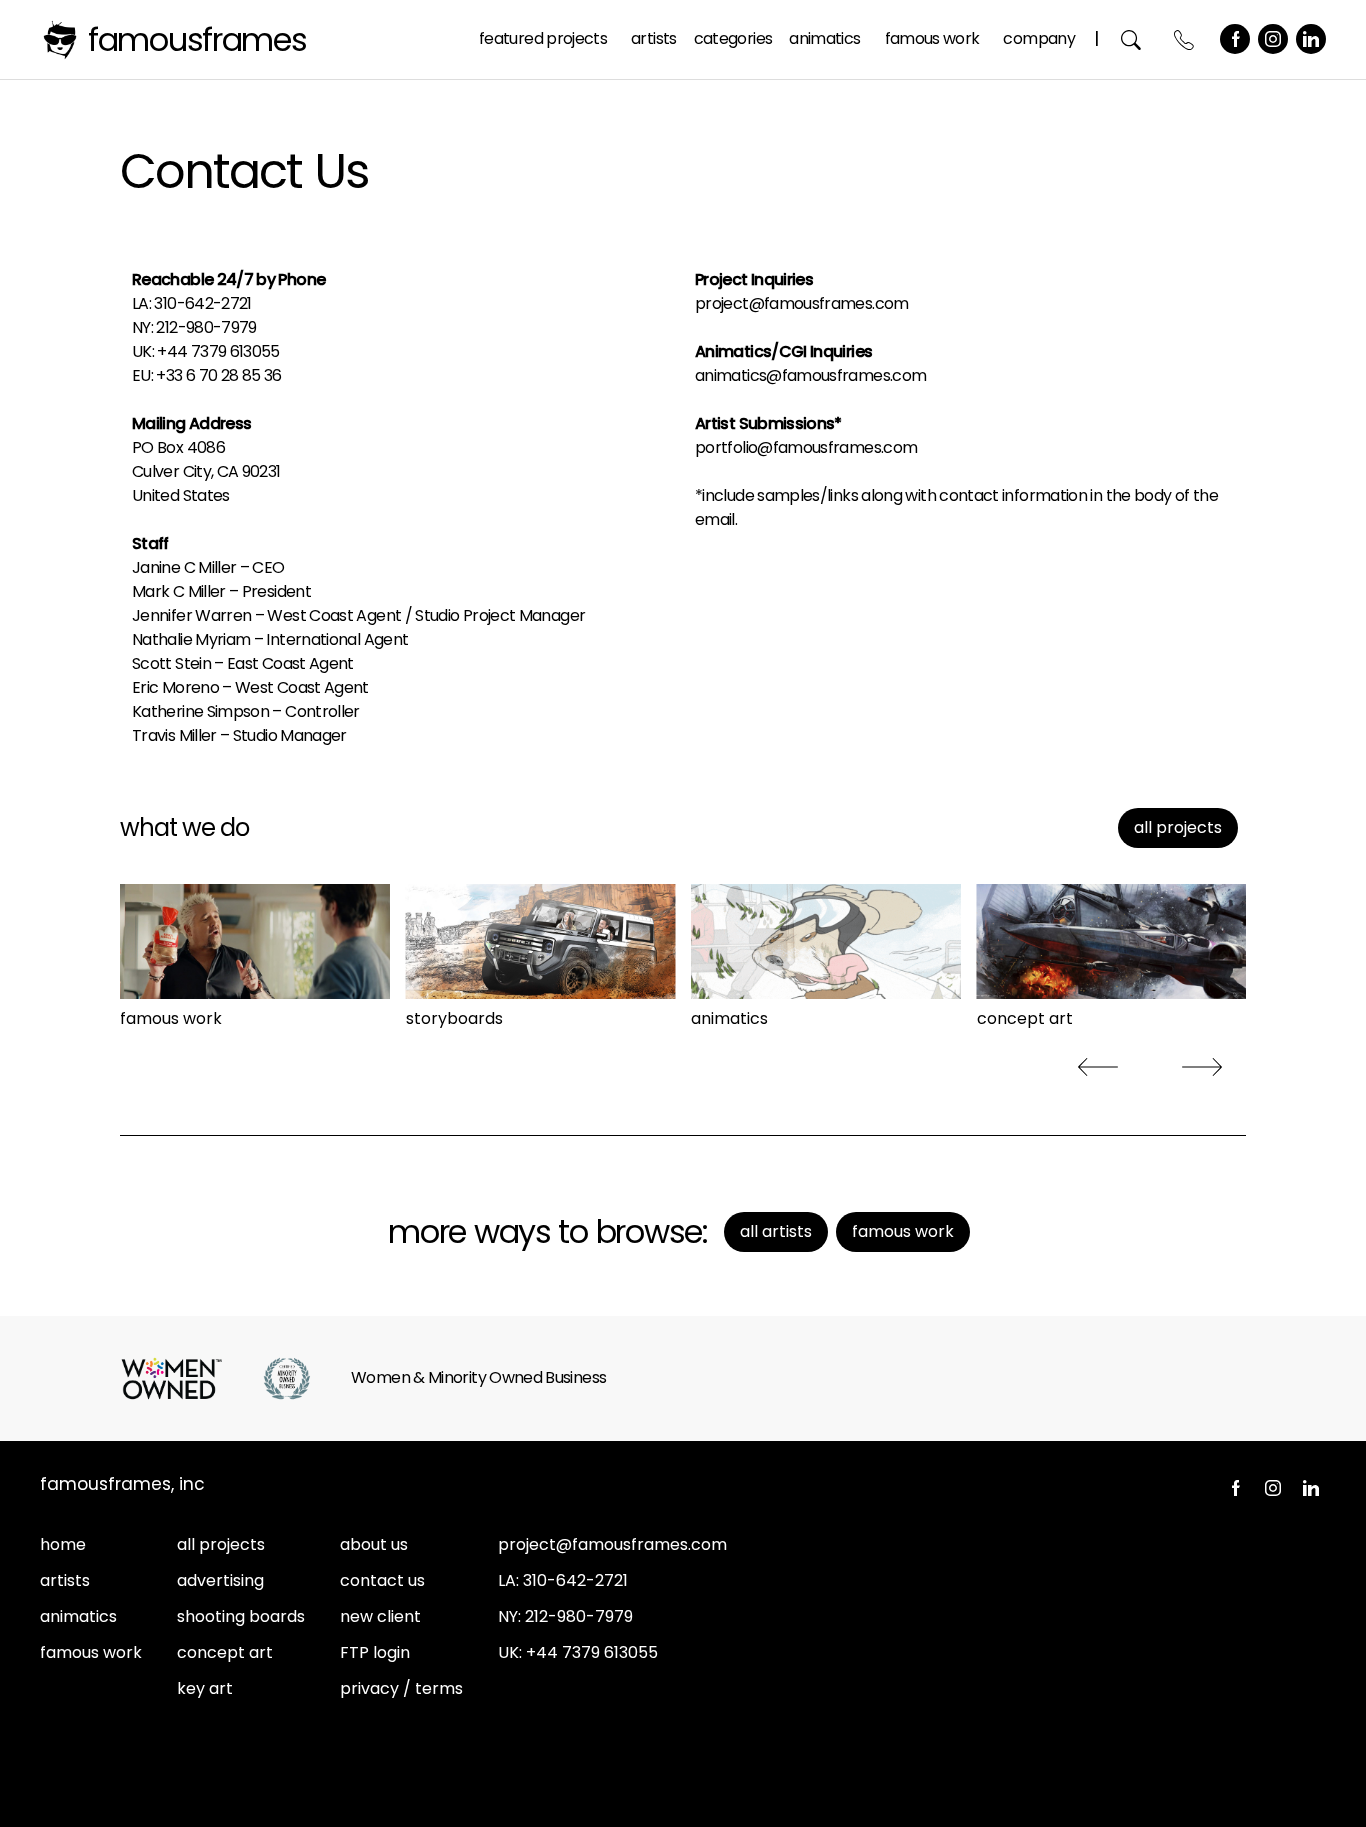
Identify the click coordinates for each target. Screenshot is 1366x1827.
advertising (220, 1580)
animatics (78, 1616)
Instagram (1273, 39)
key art (205, 1688)
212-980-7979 (206, 327)
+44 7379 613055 (592, 1652)
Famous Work (932, 38)
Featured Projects (543, 38)
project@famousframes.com (802, 303)
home (63, 1544)
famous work (91, 1652)
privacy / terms (401, 1688)
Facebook (1235, 39)
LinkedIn (1311, 39)
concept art (225, 1652)
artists (65, 1580)
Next (1202, 1067)
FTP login (375, 1652)
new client (380, 1616)
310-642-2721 (202, 303)
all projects (1178, 827)
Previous (1098, 1067)
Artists (654, 38)
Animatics (824, 38)
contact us (382, 1580)
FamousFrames (197, 39)
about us (374, 1544)
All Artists (776, 1231)
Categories (733, 38)
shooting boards (241, 1616)
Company (1039, 38)
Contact (1184, 39)
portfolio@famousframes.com (806, 447)
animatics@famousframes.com (810, 375)
